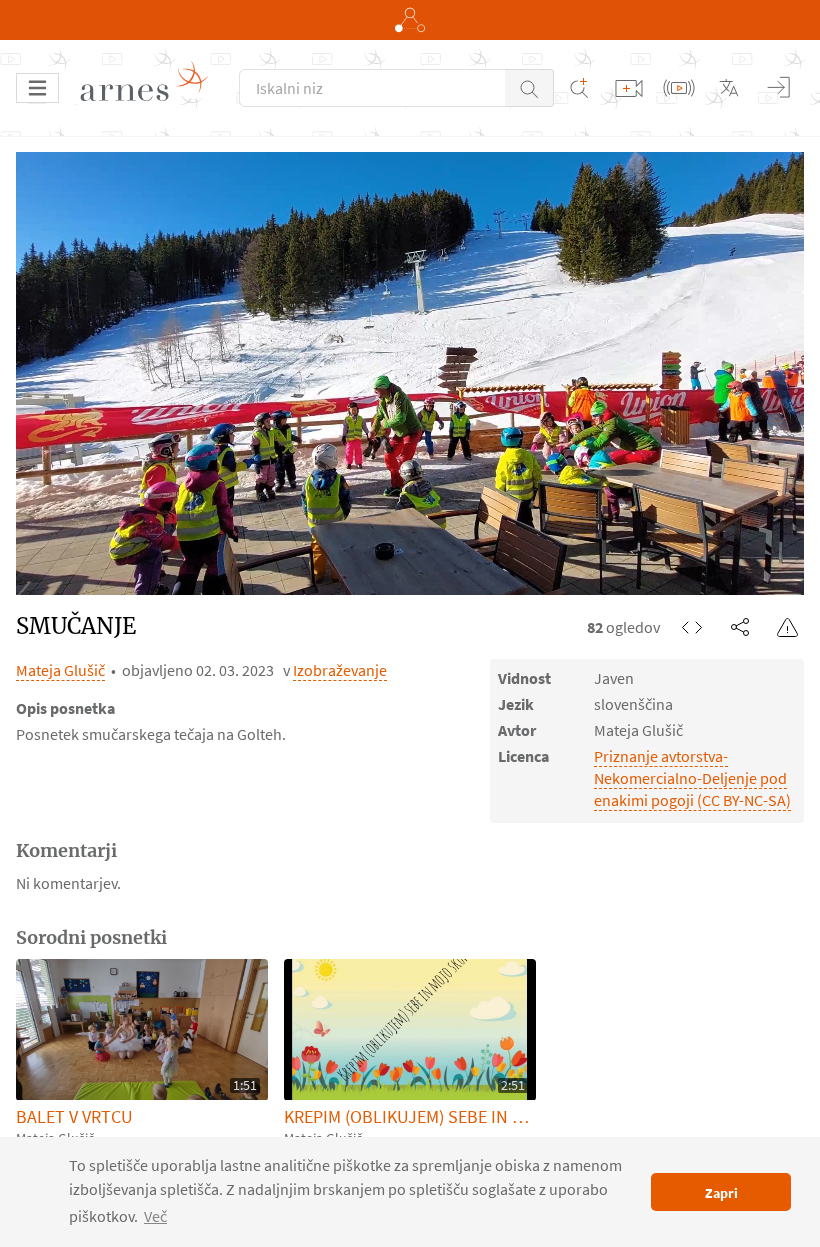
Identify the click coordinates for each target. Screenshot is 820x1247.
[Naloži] (629, 88)
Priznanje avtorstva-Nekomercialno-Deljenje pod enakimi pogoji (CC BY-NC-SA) (692, 778)
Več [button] (155, 1216)
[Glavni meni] (37, 88)
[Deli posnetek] (740, 627)
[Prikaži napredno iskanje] (579, 88)
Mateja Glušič (60, 670)
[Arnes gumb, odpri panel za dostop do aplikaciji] (410, 20)
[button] (529, 88)
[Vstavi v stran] (692, 627)
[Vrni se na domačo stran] (151, 88)
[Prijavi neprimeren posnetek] (788, 627)
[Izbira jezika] (729, 88)
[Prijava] (779, 88)
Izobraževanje (340, 670)
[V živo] (679, 88)
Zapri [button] (721, 1193)
